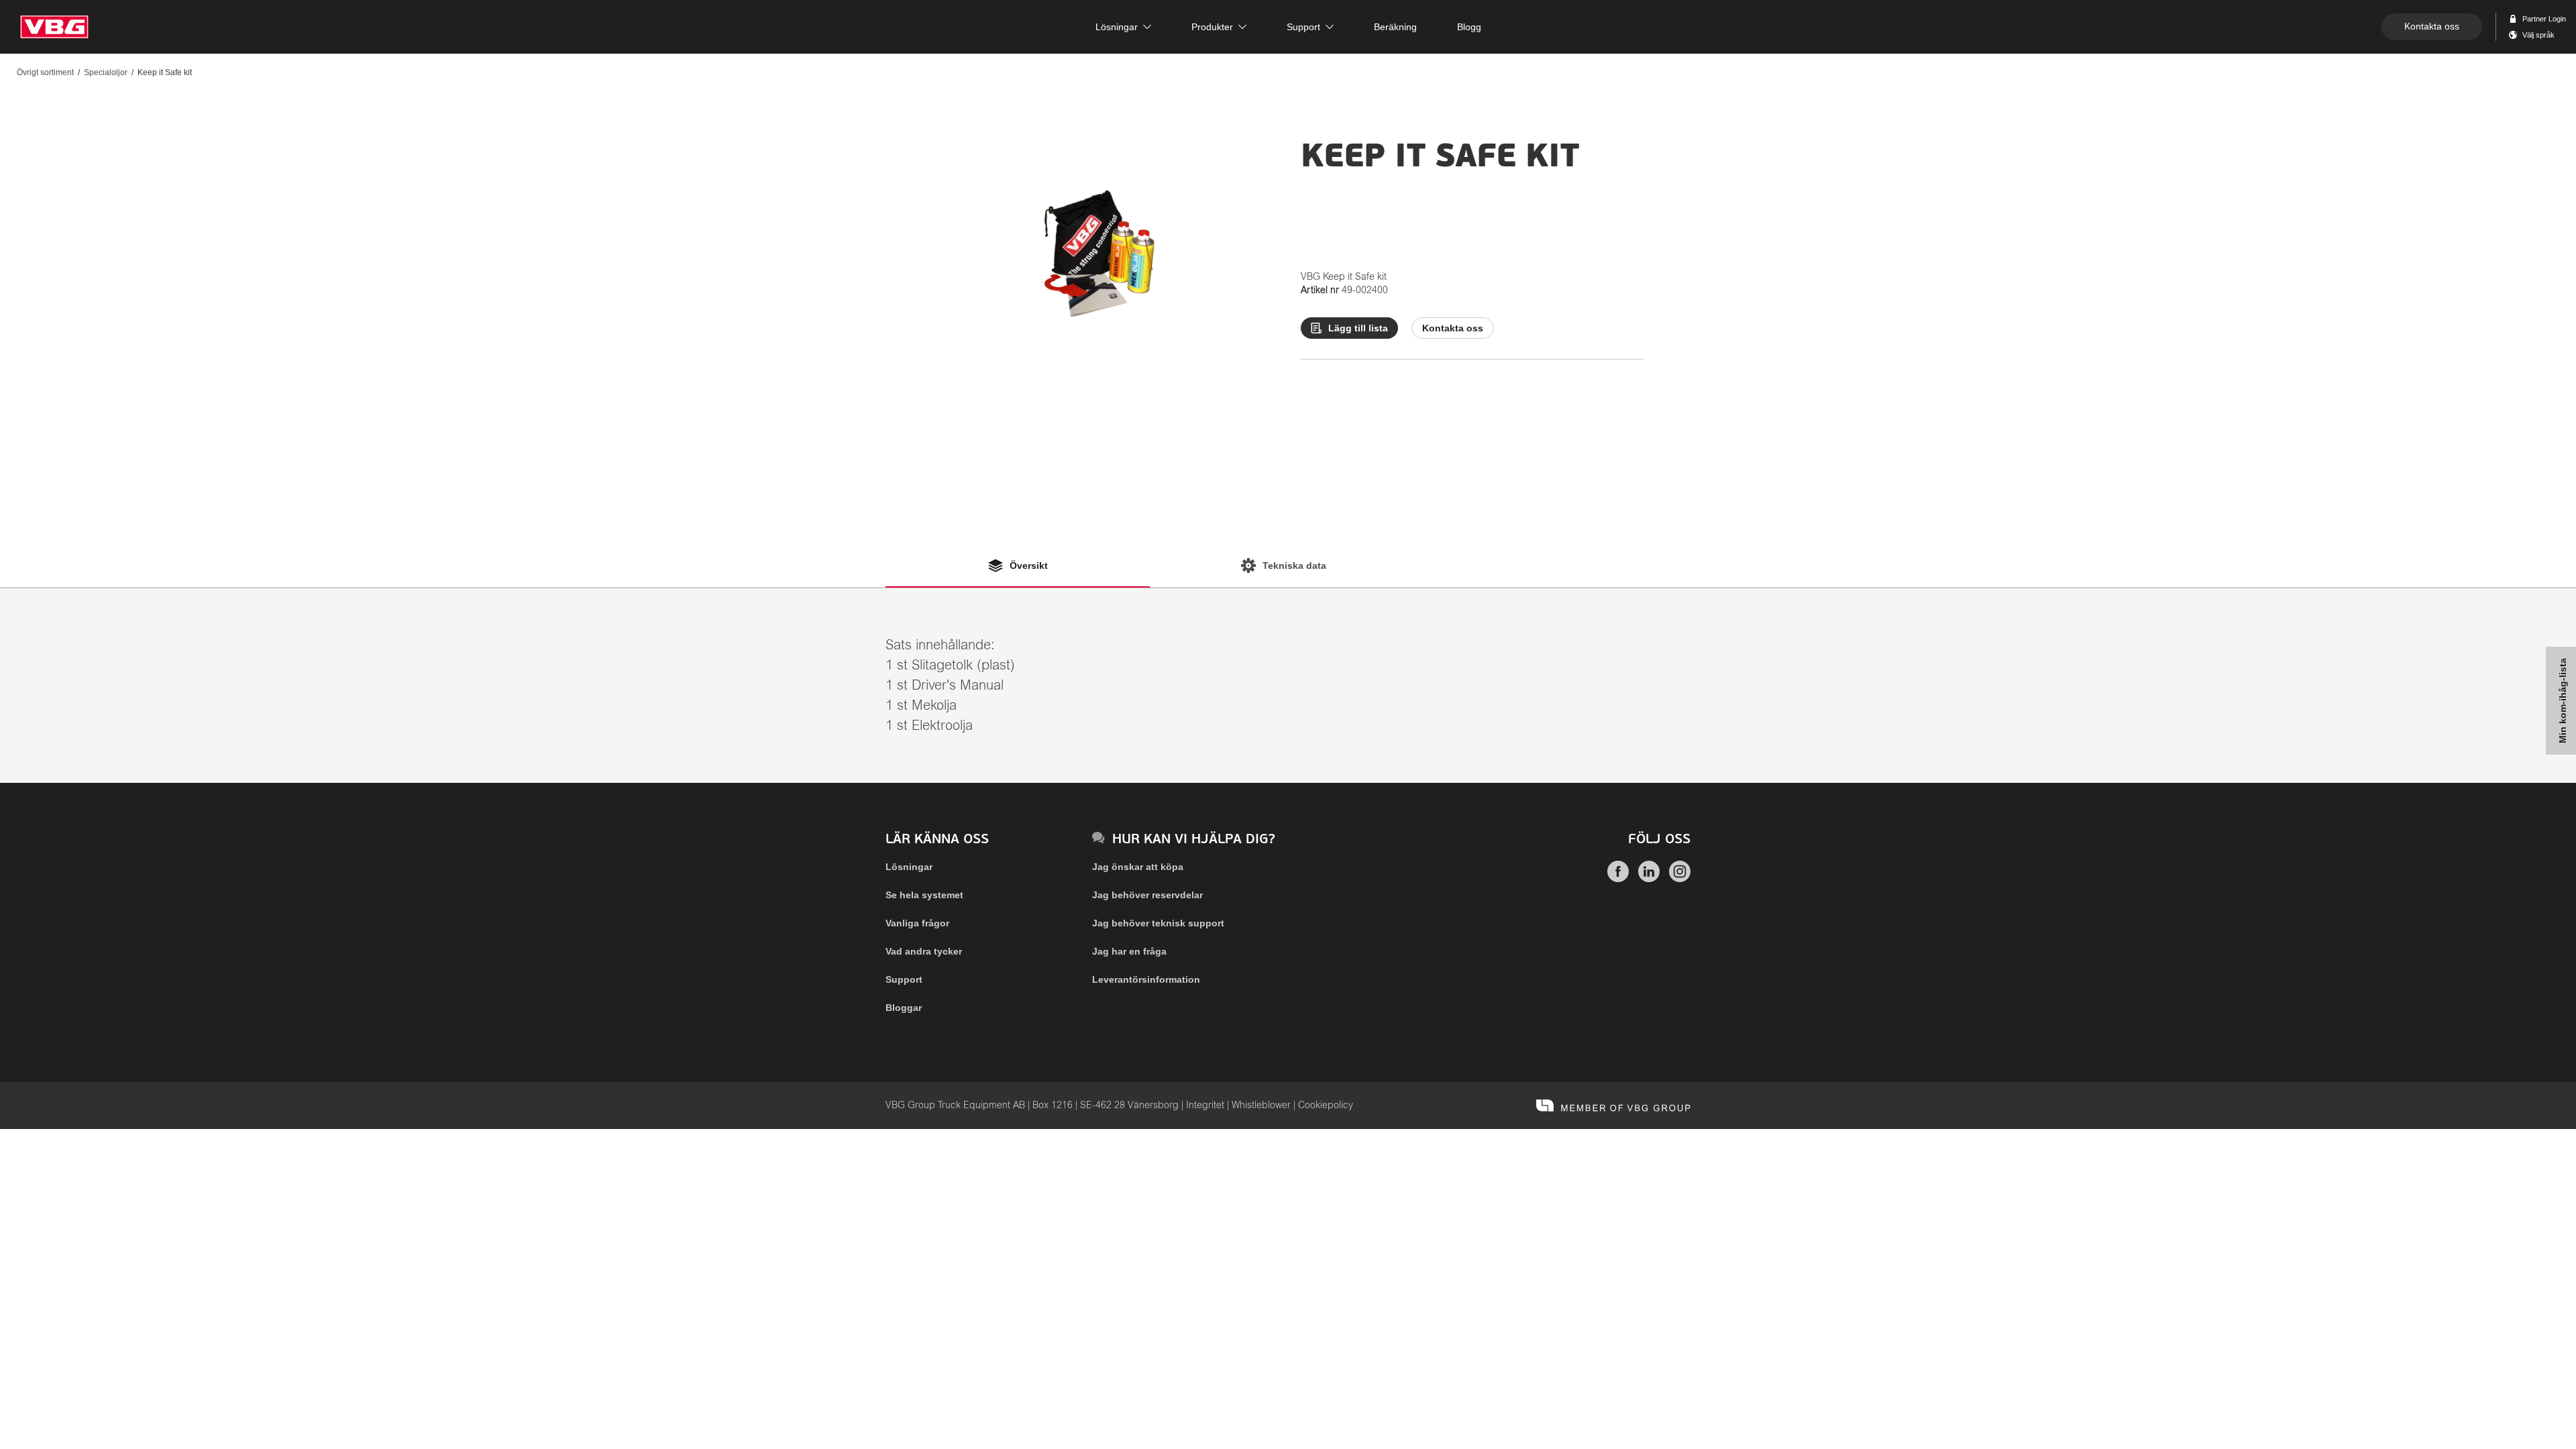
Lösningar (909, 867)
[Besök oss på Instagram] (1680, 879)
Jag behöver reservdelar (1147, 895)
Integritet (1205, 1106)
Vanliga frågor (917, 923)
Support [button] (1303, 27)
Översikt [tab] (1029, 566)
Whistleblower (1261, 1106)
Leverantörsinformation (1146, 979)
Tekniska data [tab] (1294, 566)
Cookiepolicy (1326, 1106)
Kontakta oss (2432, 26)
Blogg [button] (1469, 27)
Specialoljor (106, 72)
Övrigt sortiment (45, 72)
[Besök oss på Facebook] (1618, 879)
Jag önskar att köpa (1138, 867)
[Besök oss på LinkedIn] (1649, 879)
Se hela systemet (924, 895)
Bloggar (904, 1008)
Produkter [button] (1212, 27)
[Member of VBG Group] (1613, 1106)
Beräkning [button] (1395, 27)
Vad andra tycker (924, 951)
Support (904, 979)
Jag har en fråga (1129, 951)
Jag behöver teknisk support (1158, 923)
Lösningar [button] (1117, 27)
